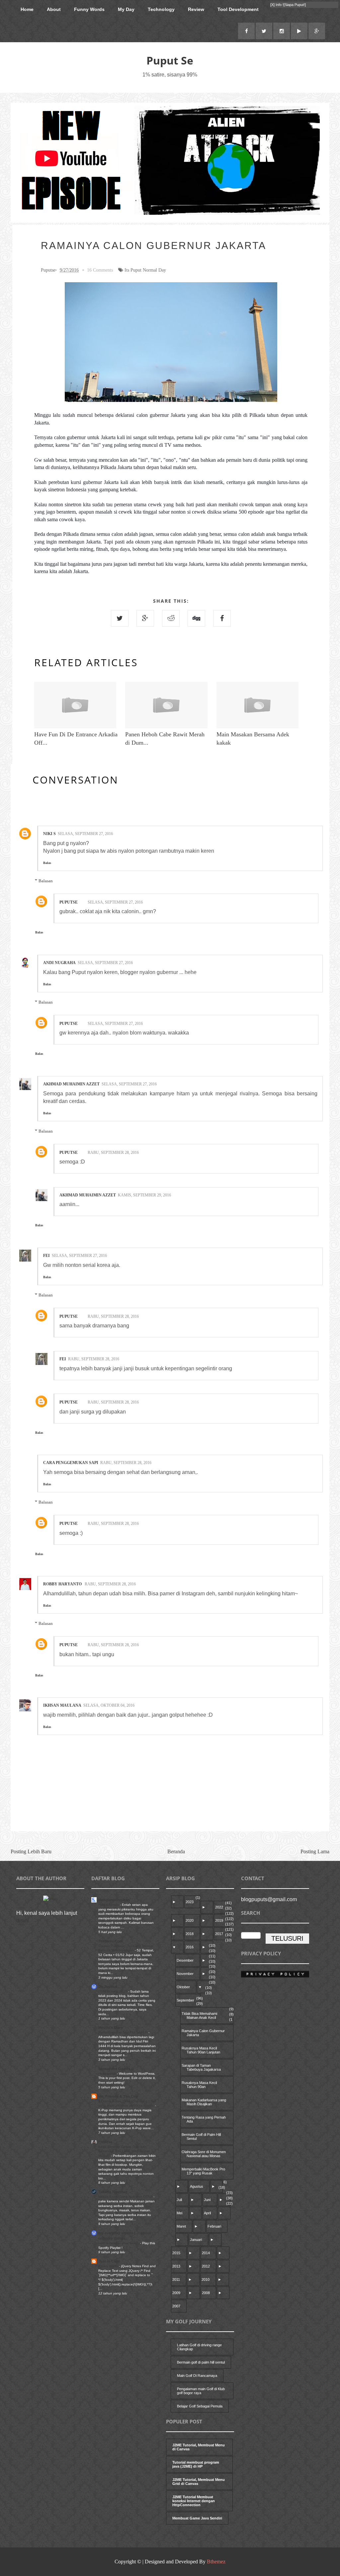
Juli (179, 2200)
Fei (46, 1256)
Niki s (49, 834)
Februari (214, 2226)
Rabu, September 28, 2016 (113, 1153)
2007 (176, 2306)
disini (23, 1921)
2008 (206, 2293)
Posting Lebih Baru (31, 1851)
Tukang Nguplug (113, 2192)
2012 (206, 2266)
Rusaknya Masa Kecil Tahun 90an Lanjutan (201, 2050)
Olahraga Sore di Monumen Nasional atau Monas (204, 2154)
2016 (190, 1947)
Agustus (197, 2186)
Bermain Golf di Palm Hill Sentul (201, 2137)
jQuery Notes (109, 2266)
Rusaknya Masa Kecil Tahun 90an (199, 2085)
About (54, 9)
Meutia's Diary (111, 2027)
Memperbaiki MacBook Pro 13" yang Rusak (203, 2171)
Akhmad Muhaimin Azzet (71, 1084)
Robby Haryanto (63, 1584)
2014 (206, 2253)
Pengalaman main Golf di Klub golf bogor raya (201, 2391)
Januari (196, 2240)
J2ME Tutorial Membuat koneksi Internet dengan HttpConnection (194, 2501)
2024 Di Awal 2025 (113, 1991)
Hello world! (108, 2074)
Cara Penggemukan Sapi (71, 1463)
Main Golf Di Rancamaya (197, 2376)
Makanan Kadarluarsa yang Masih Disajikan (204, 2102)
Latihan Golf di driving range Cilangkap (199, 2347)
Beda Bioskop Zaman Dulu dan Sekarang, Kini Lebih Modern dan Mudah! (124, 2151)
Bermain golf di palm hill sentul (201, 2362)
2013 (176, 2266)
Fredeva (105, 2142)
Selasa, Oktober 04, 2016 (109, 1705)
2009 (176, 2293)
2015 (176, 2253)
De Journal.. (109, 1987)
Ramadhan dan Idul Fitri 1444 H (123, 2032)
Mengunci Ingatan (114, 1900)
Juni (207, 2200)
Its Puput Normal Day (145, 270)
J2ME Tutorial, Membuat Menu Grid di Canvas (199, 2482)
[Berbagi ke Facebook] (222, 618)
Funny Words (89, 9)
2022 (219, 1907)
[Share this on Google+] (145, 618)
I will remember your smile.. (119, 2243)
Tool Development (238, 9)
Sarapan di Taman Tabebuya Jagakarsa (201, 2067)
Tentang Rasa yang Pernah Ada (204, 2119)
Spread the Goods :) (116, 2069)
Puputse (69, 902)
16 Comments (100, 270)
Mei (179, 2213)
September (185, 2000)
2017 (219, 1934)
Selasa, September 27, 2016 (85, 834)
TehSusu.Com (111, 1941)
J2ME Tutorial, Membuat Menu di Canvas (199, 2447)
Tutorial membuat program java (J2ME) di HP (196, 2464)
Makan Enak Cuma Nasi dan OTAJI (126, 2197)
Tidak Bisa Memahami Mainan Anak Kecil (199, 2016)
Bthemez (216, 2562)
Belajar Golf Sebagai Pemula (200, 2406)
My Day (126, 9)
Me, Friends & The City (118, 2096)
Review (196, 9)
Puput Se (170, 60)
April (207, 2213)
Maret (181, 2226)
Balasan (46, 880)
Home (27, 9)
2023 (190, 1902)
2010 (206, 2279)
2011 (176, 2279)
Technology (161, 9)
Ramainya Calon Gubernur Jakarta (203, 2033)
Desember (185, 1960)
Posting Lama (315, 1851)
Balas (47, 863)
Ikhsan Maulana (62, 1705)
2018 (190, 1934)
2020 (190, 1920)
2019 (219, 1920)
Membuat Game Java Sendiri (197, 2518)
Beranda (176, 1851)
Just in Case (109, 2261)
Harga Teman (109, 1905)
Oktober (183, 1987)
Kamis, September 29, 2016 (144, 1195)
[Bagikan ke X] (120, 618)
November (185, 1974)
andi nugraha (59, 963)
